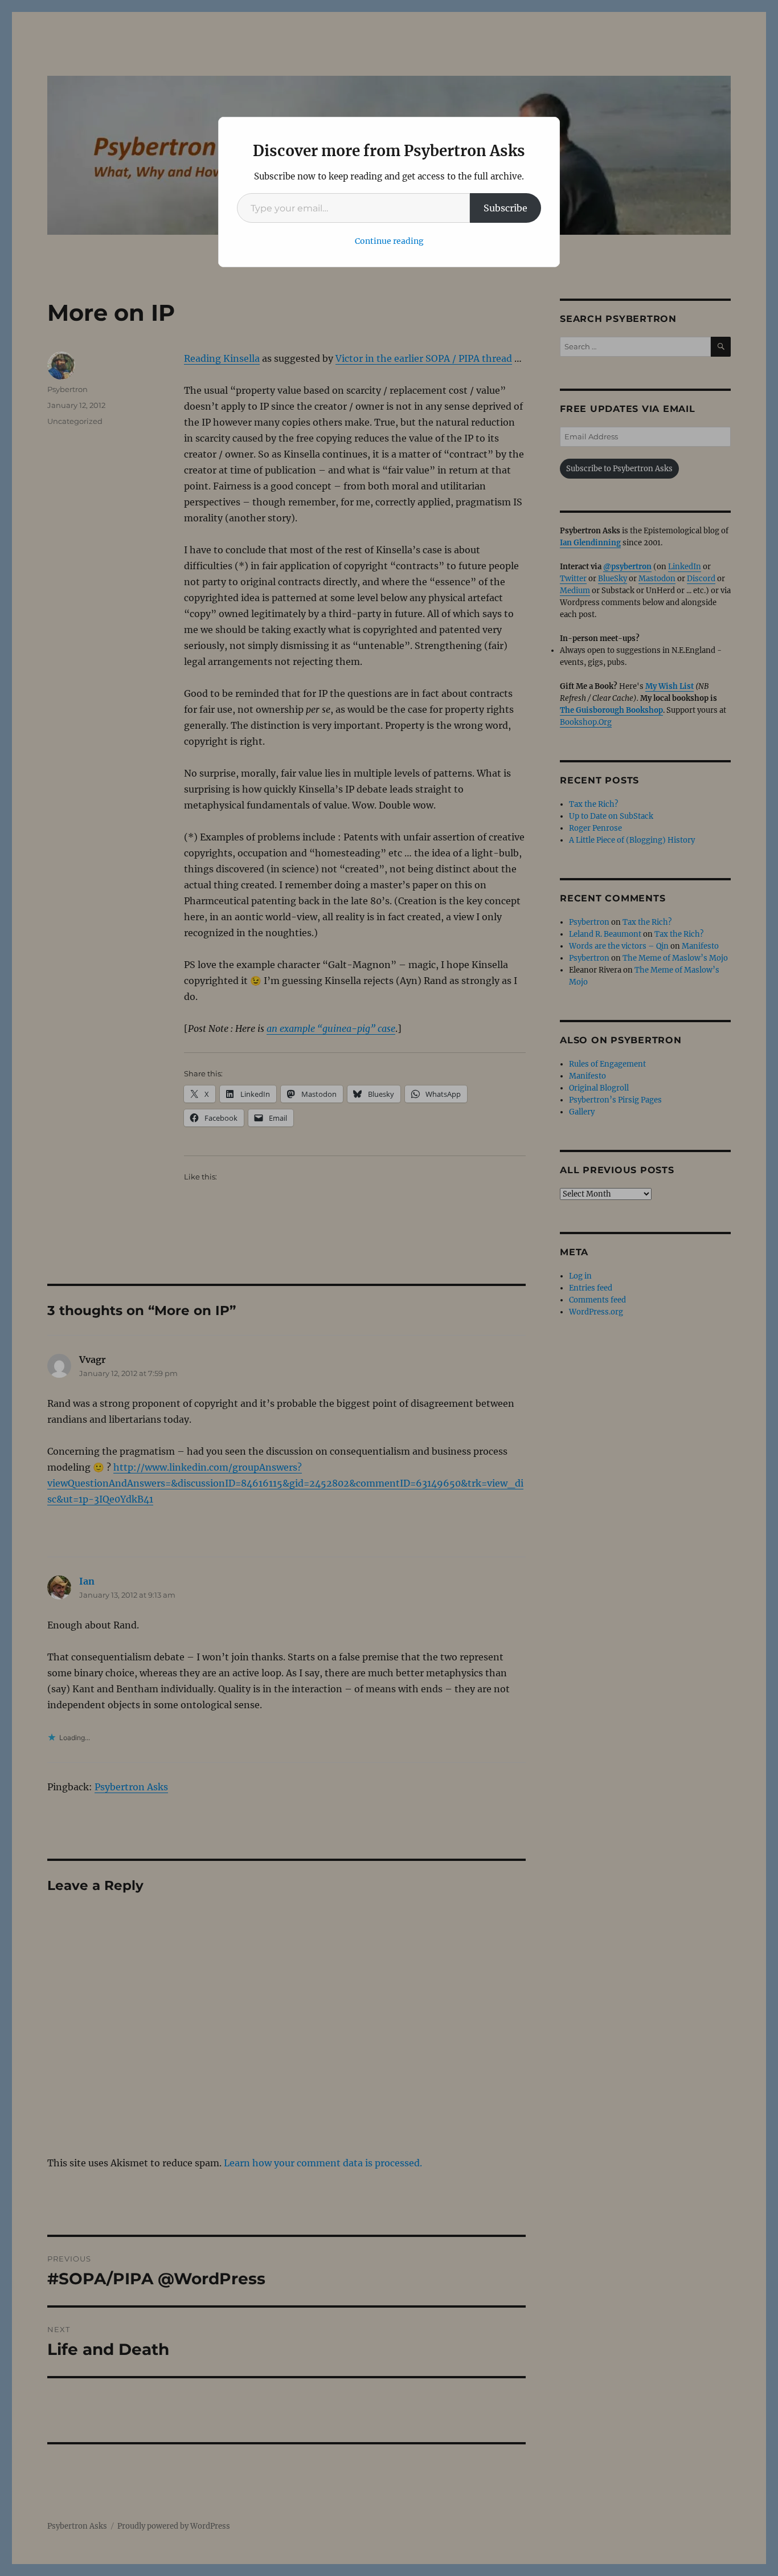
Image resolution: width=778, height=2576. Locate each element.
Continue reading (389, 241)
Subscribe (505, 208)
